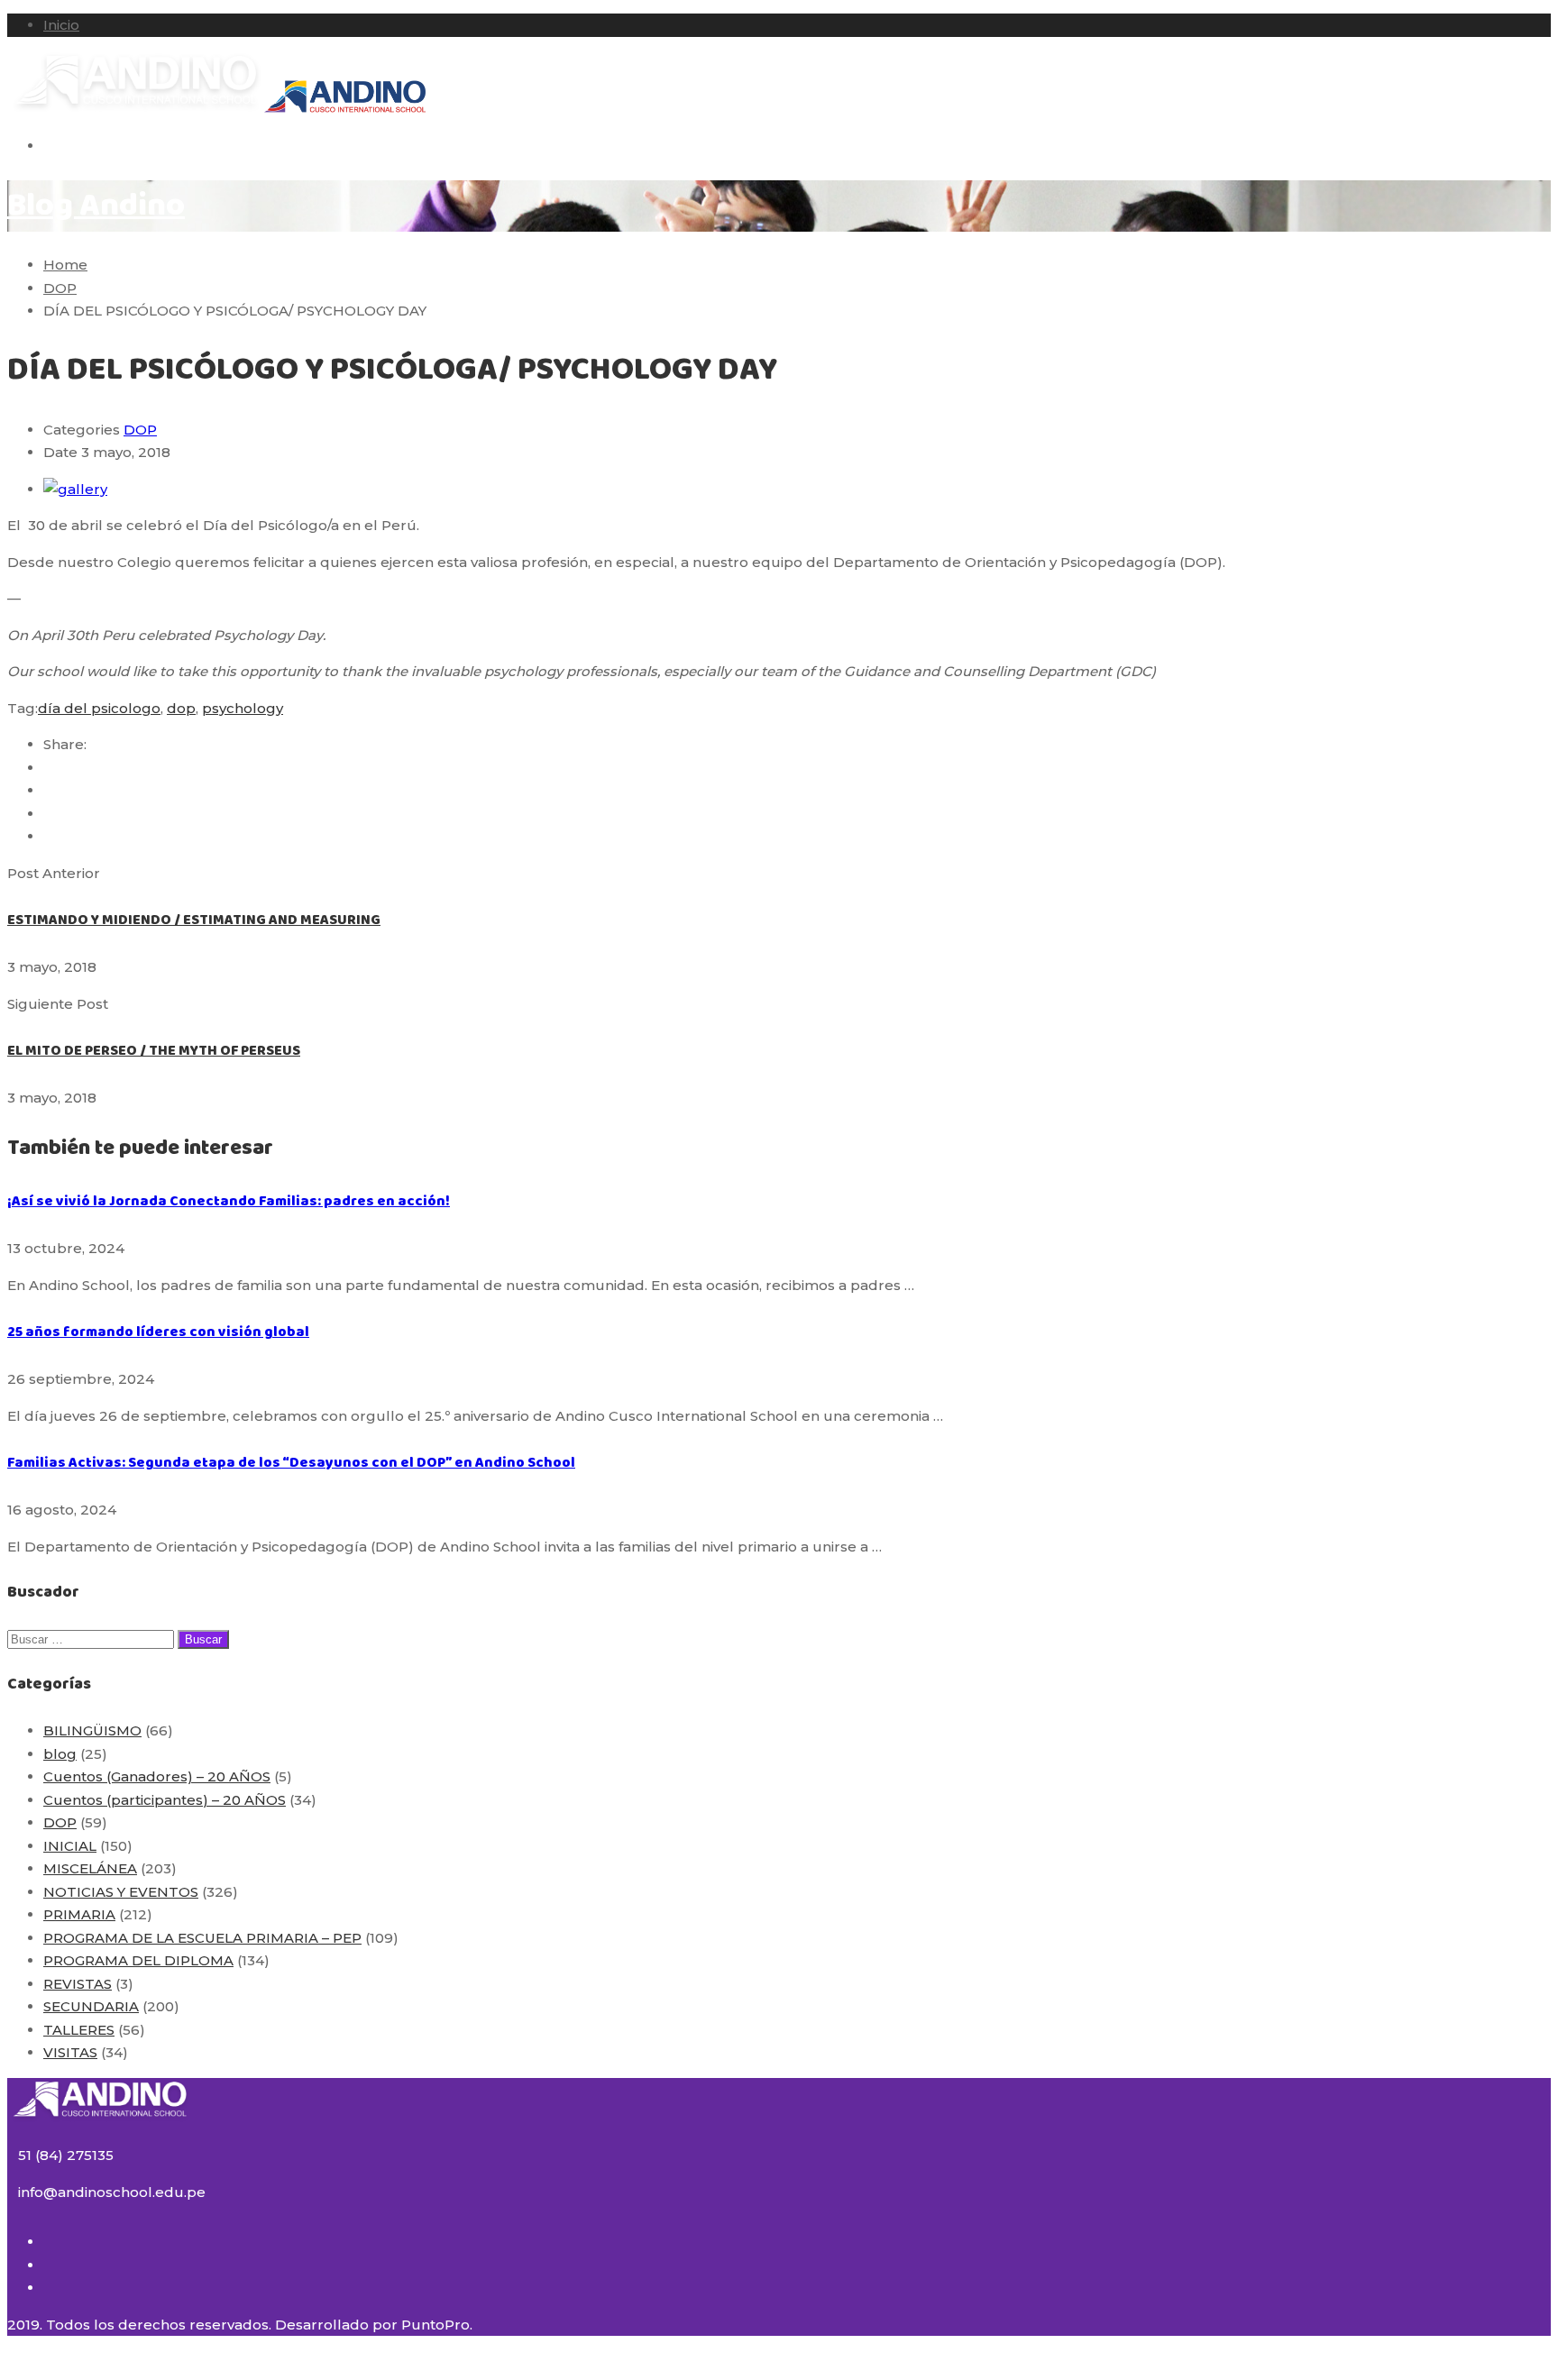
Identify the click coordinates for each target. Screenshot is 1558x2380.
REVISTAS (78, 1984)
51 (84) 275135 (66, 2155)
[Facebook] (49, 768)
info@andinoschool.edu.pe (112, 2192)
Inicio (61, 25)
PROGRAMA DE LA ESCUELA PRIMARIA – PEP (202, 1938)
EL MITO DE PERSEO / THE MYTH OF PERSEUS (154, 1051)
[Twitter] (49, 814)
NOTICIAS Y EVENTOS (121, 1892)
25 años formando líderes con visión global (158, 1332)
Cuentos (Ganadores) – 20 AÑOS (157, 1776)
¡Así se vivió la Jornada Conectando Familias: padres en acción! (229, 1201)
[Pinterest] (49, 836)
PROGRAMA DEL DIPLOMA (138, 1960)
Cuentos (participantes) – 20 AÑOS (165, 1800)
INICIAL (70, 1846)
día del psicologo (99, 708)
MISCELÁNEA (90, 1868)
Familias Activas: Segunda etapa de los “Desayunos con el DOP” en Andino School (291, 1463)
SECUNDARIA (91, 2006)
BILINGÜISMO (92, 1730)
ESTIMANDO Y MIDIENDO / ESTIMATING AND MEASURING (194, 920)
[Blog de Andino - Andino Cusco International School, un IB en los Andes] (136, 110)
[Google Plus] (49, 790)
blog (60, 1754)
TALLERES (79, 2030)
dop (181, 708)
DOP (140, 430)
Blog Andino (96, 206)
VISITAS (70, 2052)
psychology (243, 708)
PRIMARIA (79, 1914)
